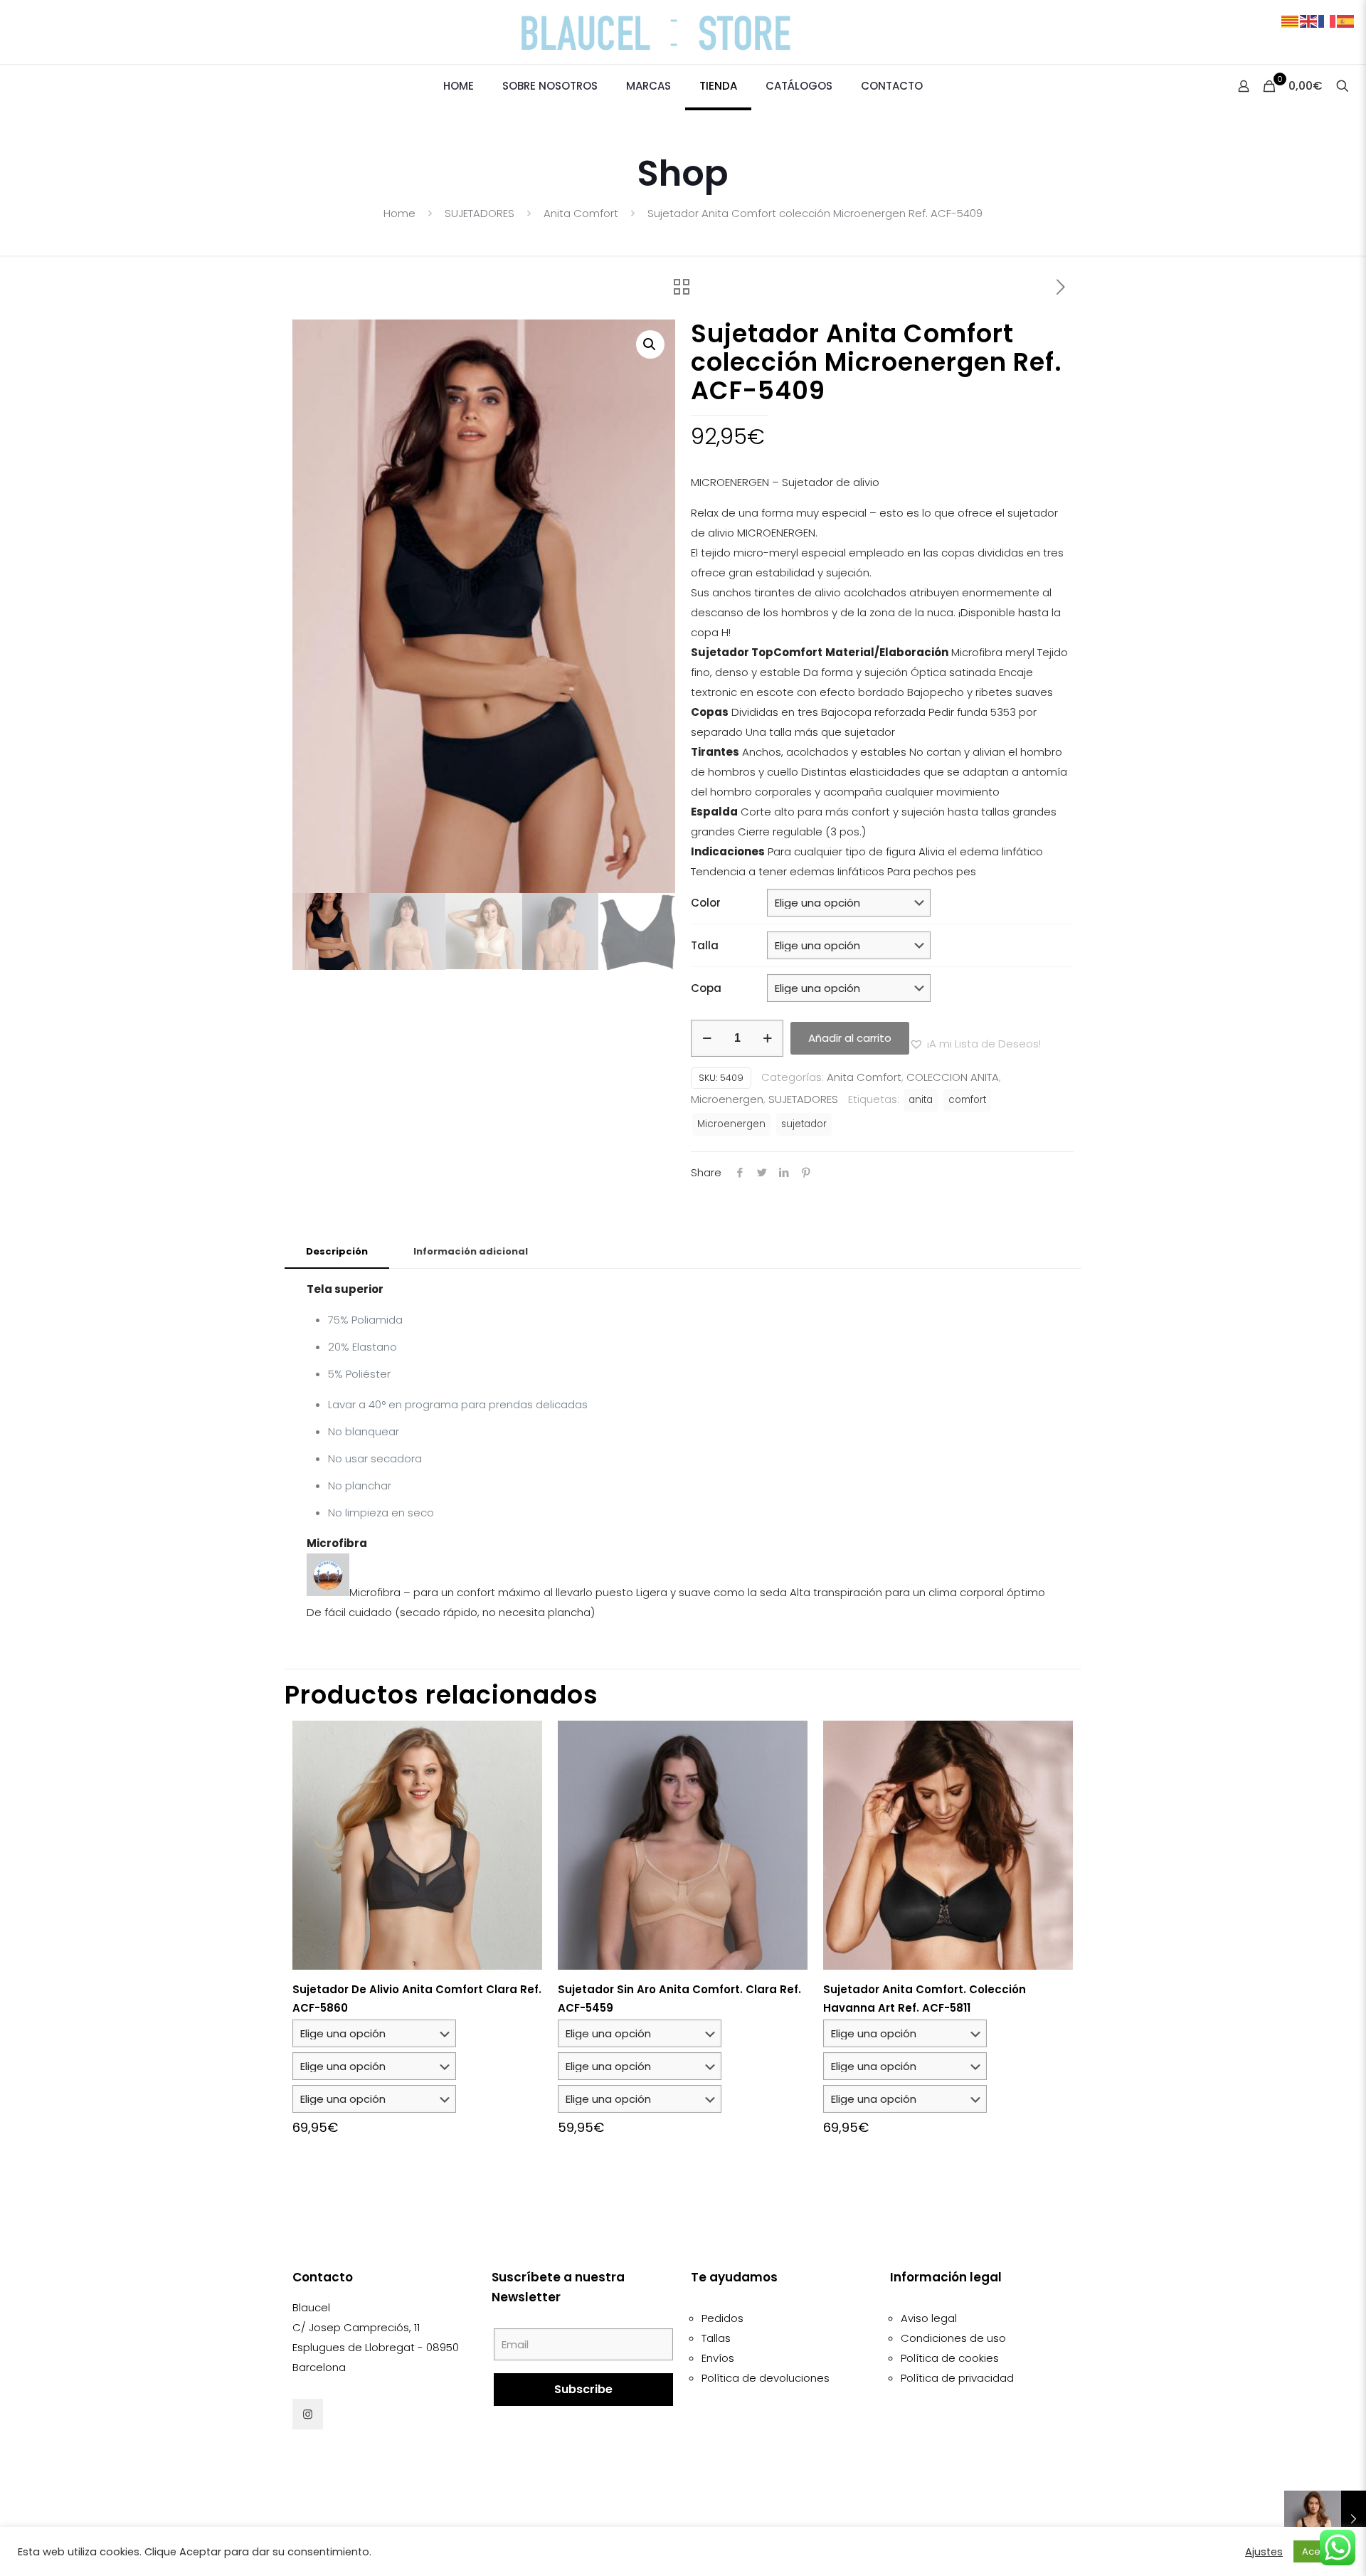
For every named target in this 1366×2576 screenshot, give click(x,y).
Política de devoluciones (766, 2378)
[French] (1328, 20)
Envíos (718, 2358)
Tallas (716, 2338)
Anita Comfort (581, 213)
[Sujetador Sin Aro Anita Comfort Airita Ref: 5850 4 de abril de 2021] (1325, 2519)
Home (399, 213)
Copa (706, 988)
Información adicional (471, 1251)
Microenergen (727, 1099)
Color (706, 903)
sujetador (804, 1124)
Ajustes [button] (1264, 2552)
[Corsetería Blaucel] (683, 32)
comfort (967, 1100)
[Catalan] (1291, 20)
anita (921, 1100)
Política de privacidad (957, 2378)
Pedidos (722, 2318)
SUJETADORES (480, 213)
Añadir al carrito (850, 1038)
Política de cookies (950, 2358)
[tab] (337, 1252)
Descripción (337, 1251)
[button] (650, 344)
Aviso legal (929, 2318)
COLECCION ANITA (953, 1077)
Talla (705, 945)
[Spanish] (1346, 20)
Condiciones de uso (953, 2338)
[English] (1309, 20)
